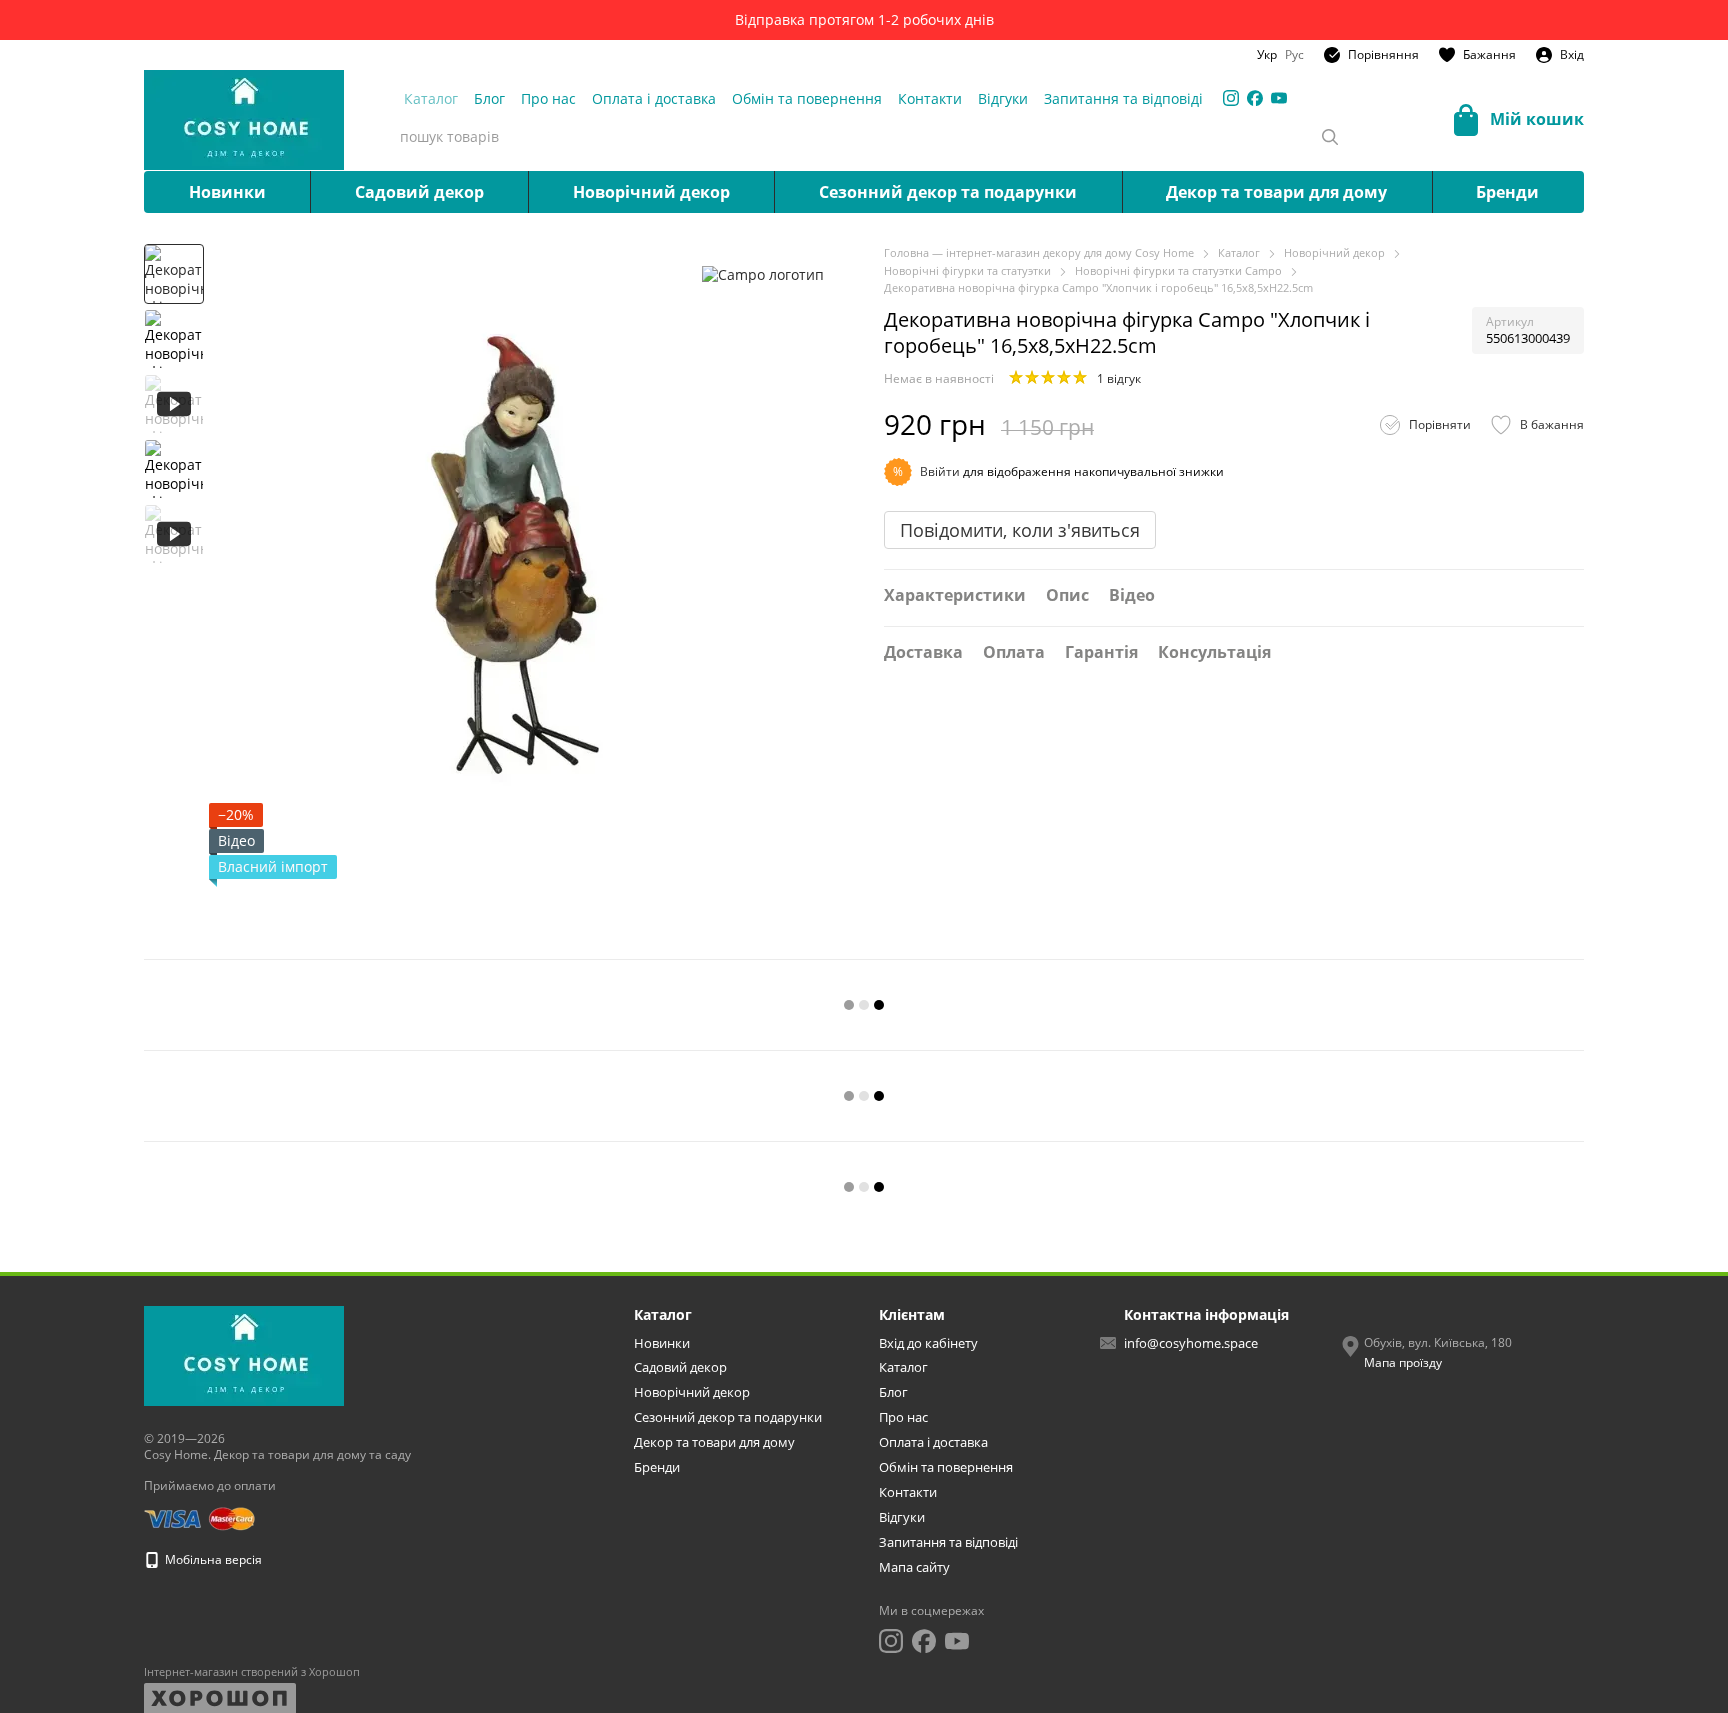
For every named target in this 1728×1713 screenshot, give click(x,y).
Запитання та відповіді (1123, 98)
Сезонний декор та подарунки (948, 192)
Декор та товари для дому (1276, 192)
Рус (1294, 55)
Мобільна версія (212, 1559)
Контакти (930, 98)
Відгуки (1003, 98)
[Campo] (763, 273)
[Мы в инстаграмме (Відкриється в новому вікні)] (1231, 98)
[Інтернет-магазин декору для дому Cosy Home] (244, 1355)
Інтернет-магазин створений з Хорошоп (252, 1672)
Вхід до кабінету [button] (928, 1343)
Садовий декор (419, 192)
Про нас (548, 98)
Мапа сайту (914, 1567)
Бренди (1507, 192)
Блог (489, 98)
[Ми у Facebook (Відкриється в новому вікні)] (1255, 98)
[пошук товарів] (1330, 137)
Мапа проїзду (1403, 1362)
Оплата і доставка (654, 98)
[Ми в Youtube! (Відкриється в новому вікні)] (1279, 98)
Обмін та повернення (807, 98)
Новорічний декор (651, 192)
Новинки (227, 192)
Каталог (431, 98)
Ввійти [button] (940, 471)
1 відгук (1119, 378)
